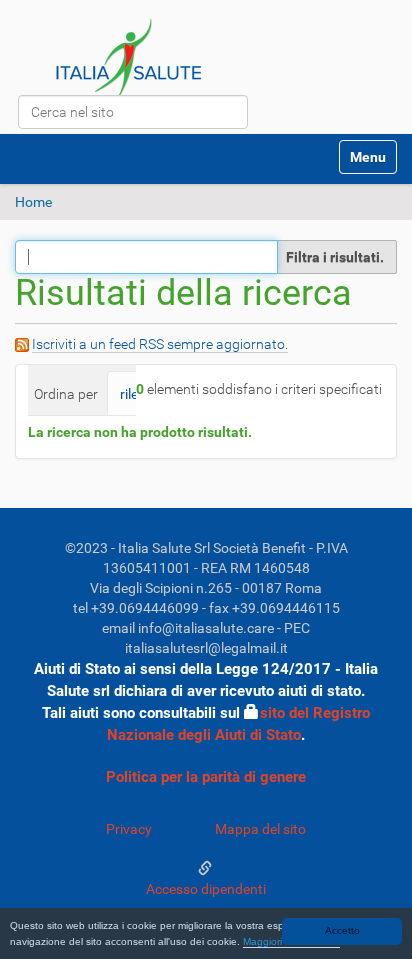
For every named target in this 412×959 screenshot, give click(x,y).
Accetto (342, 930)
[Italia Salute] (130, 64)
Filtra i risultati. (335, 257)
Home (33, 202)
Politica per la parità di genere (206, 777)
